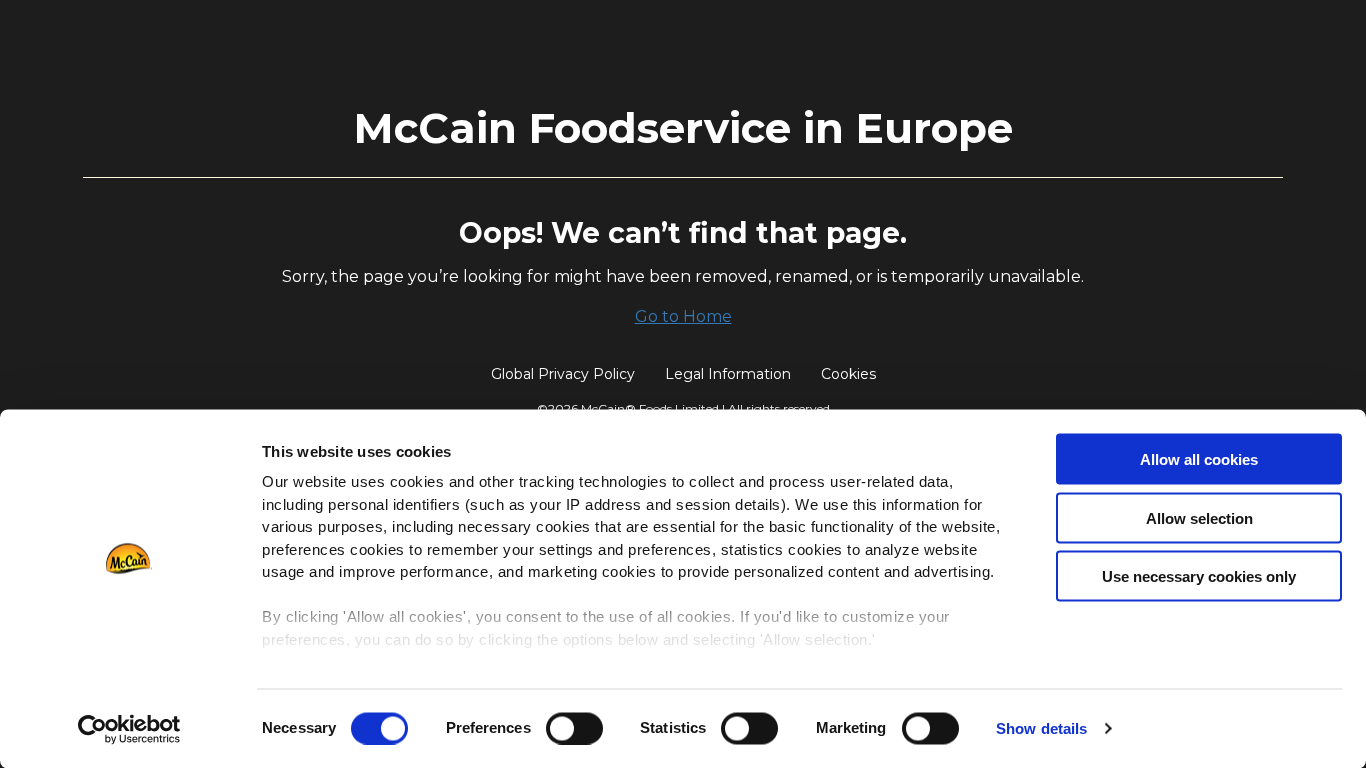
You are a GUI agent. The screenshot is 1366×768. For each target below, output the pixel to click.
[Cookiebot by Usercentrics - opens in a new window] (129, 729)
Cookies (848, 374)
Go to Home (683, 316)
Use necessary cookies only (1199, 576)
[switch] (574, 728)
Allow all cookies (1199, 459)
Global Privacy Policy (563, 374)
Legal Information (728, 374)
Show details (1041, 728)
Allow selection (1199, 517)
